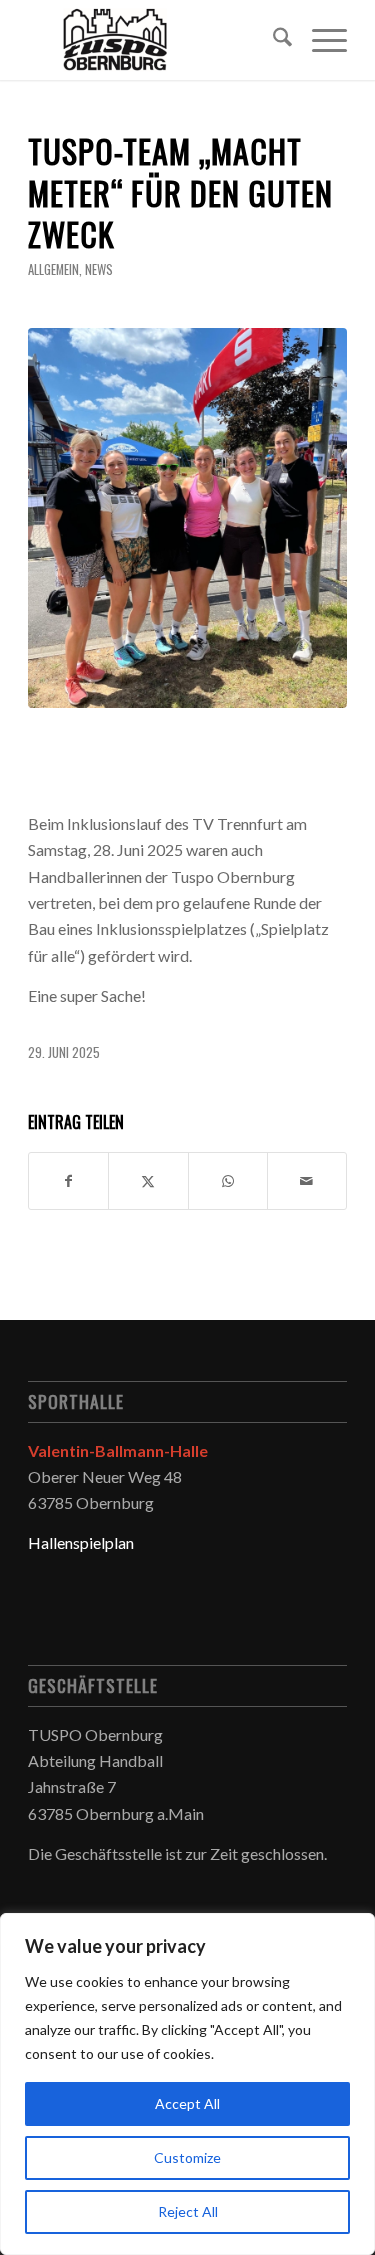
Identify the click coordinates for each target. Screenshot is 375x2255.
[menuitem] (272, 40)
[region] (187, 2084)
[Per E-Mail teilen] (307, 1181)
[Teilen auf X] (148, 1181)
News (99, 269)
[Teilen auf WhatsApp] (228, 1181)
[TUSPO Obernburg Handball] (155, 40)
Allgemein (53, 269)
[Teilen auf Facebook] (68, 1181)
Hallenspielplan (81, 1542)
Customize (187, 2157)
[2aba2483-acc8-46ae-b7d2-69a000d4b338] (187, 518)
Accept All (187, 2103)
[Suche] (272, 40)
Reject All (188, 2211)
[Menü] (319, 40)
